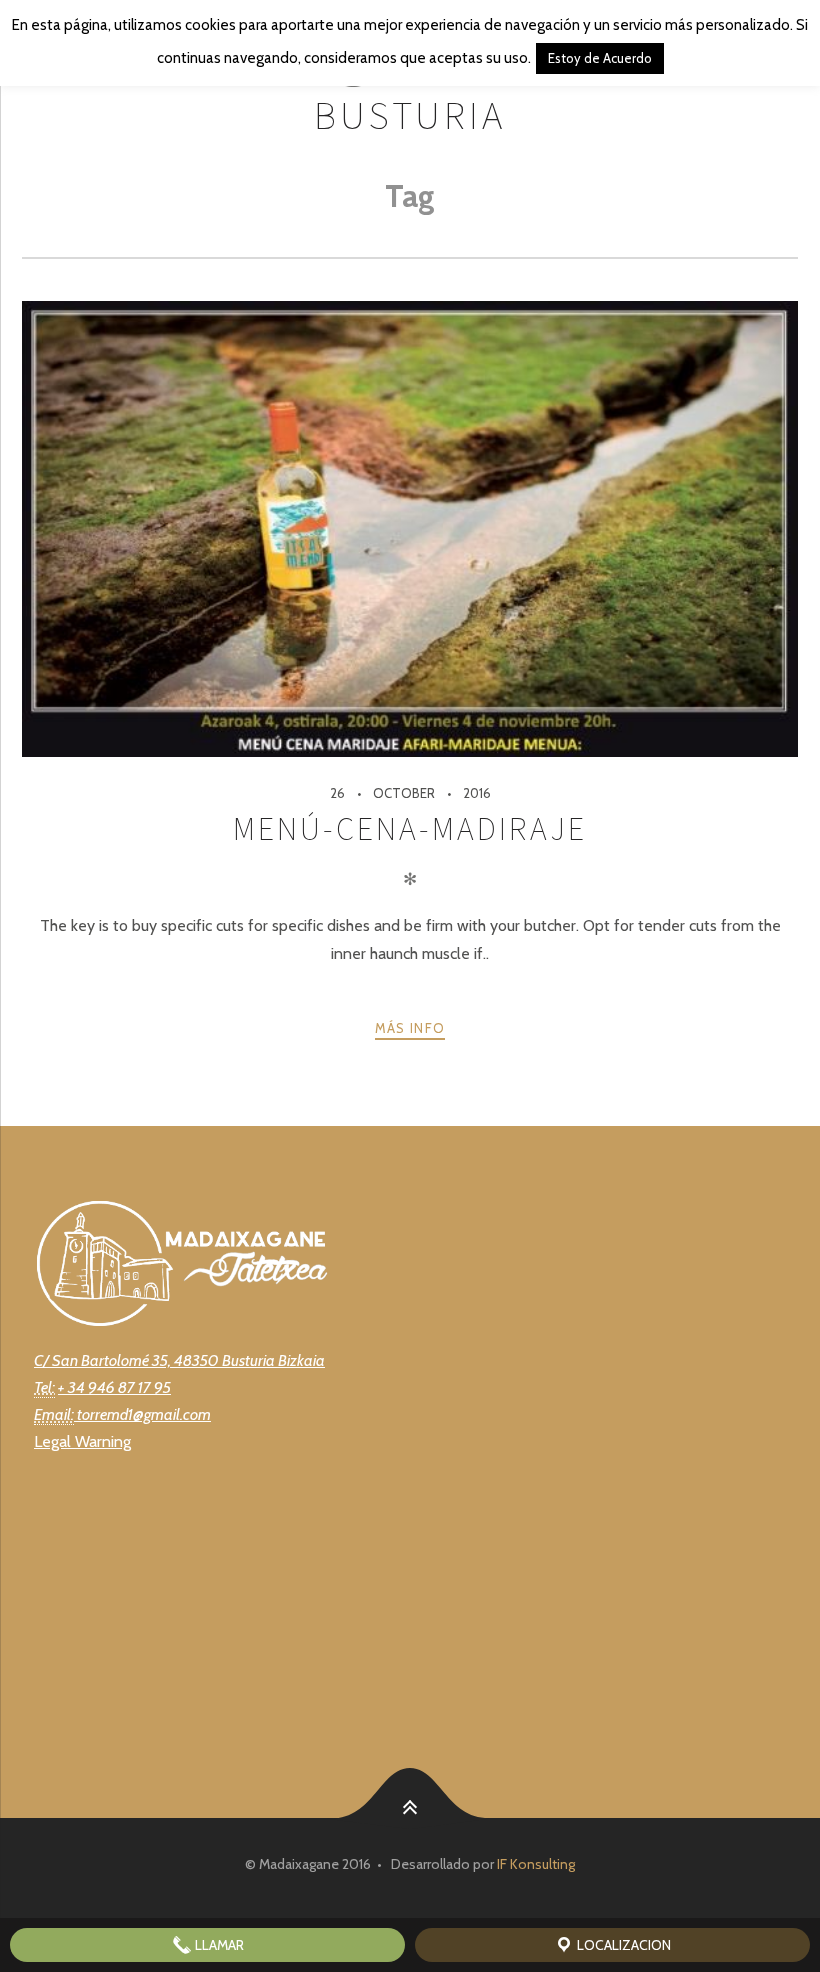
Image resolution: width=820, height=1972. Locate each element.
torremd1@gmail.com (142, 1414)
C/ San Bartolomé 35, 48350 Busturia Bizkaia (179, 1360)
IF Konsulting (536, 1864)
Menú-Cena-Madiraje (410, 829)
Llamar (218, 1945)
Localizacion (622, 1945)
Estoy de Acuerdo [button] (600, 58)
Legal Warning (82, 1441)
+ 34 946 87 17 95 (114, 1387)
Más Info (410, 1028)
